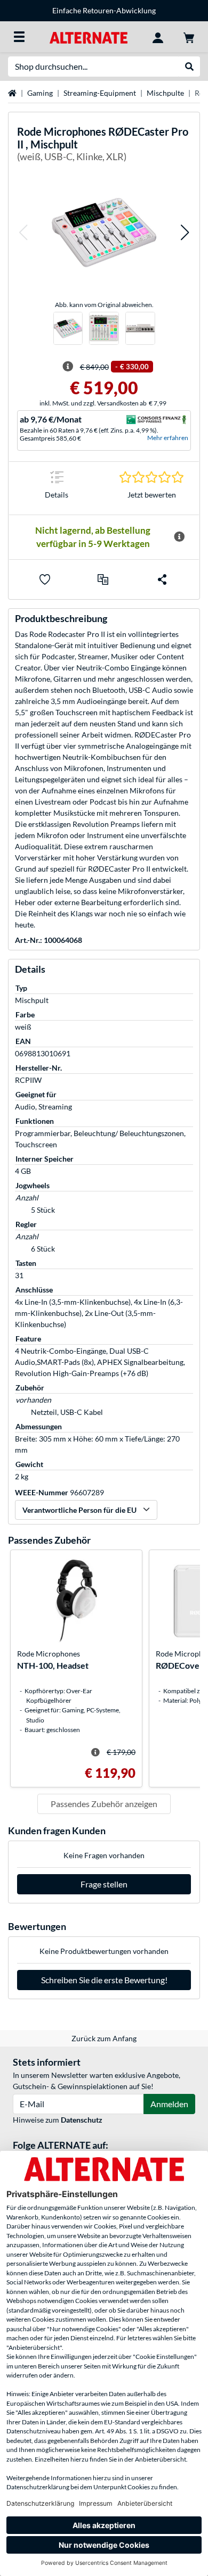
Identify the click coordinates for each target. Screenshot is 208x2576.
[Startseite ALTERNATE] (88, 36)
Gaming (40, 93)
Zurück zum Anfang (104, 2038)
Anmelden (169, 2104)
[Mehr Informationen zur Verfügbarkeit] (179, 537)
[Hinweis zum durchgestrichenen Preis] (68, 367)
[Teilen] (162, 579)
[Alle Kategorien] (19, 37)
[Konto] (158, 37)
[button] (23, 232)
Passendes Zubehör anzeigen (104, 1804)
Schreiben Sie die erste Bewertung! (104, 1980)
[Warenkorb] (189, 37)
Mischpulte (165, 93)
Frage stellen (104, 1884)
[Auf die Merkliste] (45, 579)
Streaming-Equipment (100, 93)
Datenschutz (82, 2120)
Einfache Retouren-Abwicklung (104, 10)
